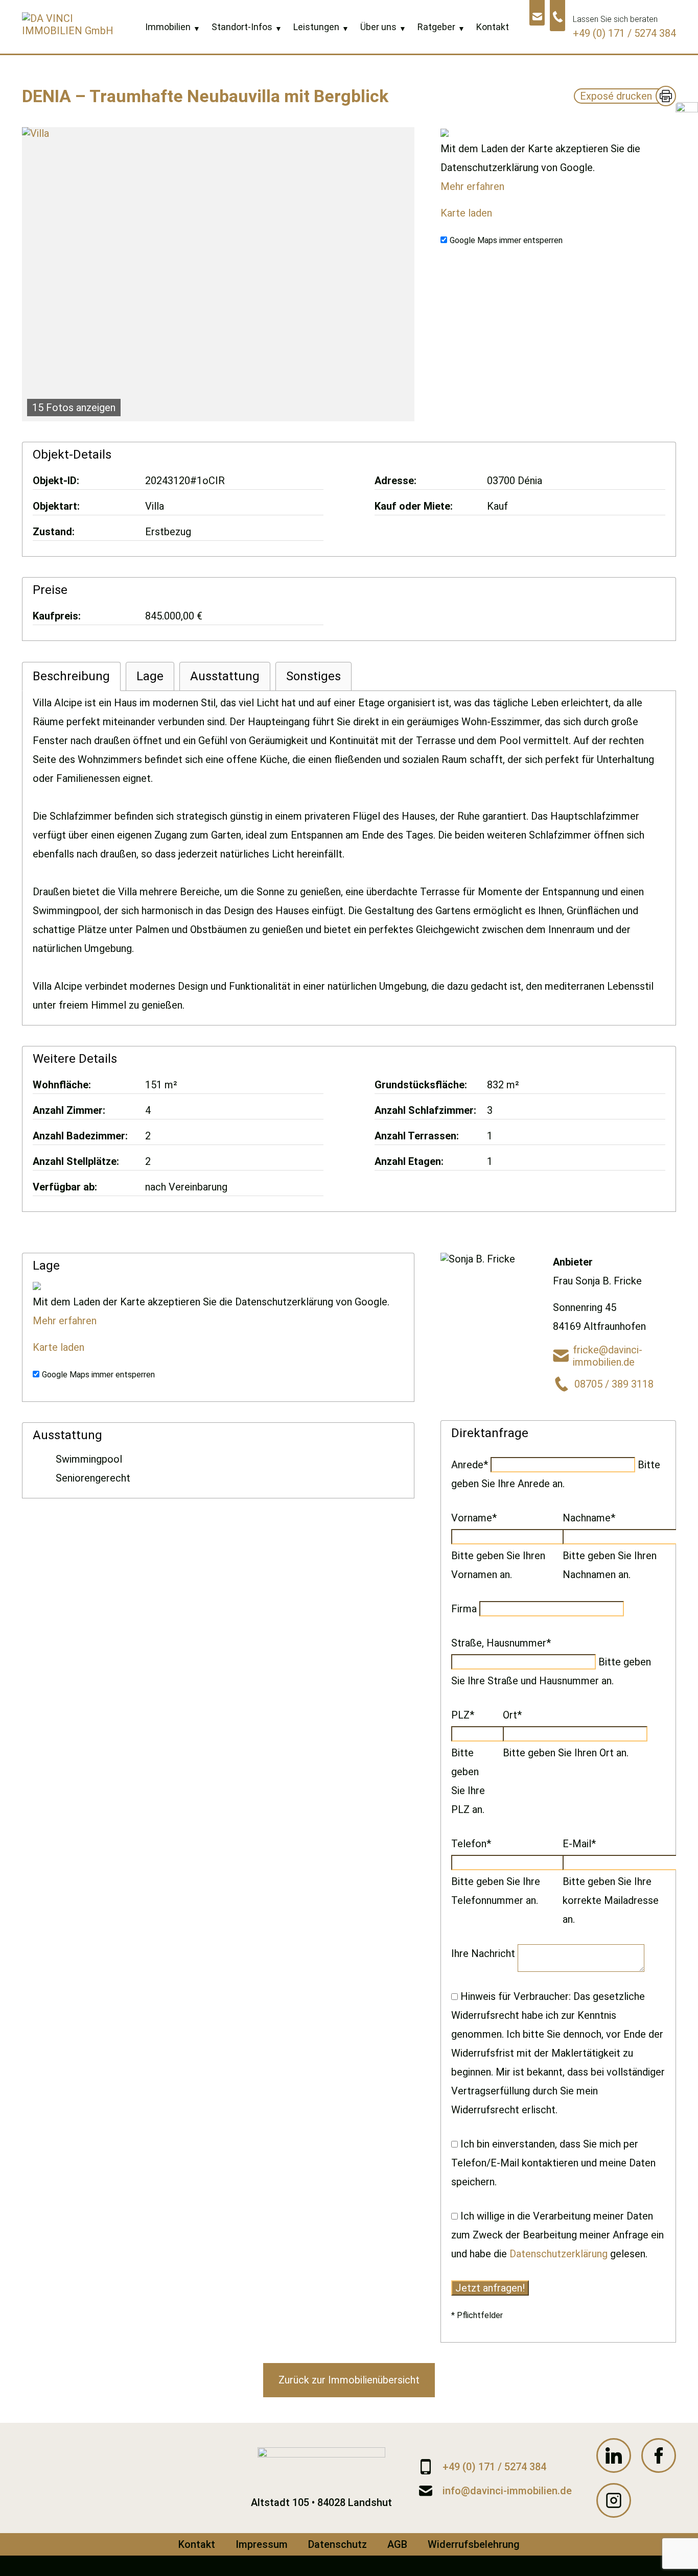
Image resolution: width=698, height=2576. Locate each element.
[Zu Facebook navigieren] (659, 2455)
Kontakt (197, 2544)
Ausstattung (225, 676)
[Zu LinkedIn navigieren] (614, 2455)
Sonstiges (313, 676)
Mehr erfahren (472, 186)
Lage (150, 676)
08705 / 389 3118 (614, 1384)
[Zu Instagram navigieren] (614, 2500)
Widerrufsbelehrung (474, 2544)
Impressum (262, 2544)
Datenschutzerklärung (559, 2254)
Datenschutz (338, 2544)
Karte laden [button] (466, 213)
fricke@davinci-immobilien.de (608, 1356)
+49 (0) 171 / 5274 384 (624, 33)
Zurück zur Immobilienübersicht (349, 2380)
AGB (397, 2544)
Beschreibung (71, 676)
